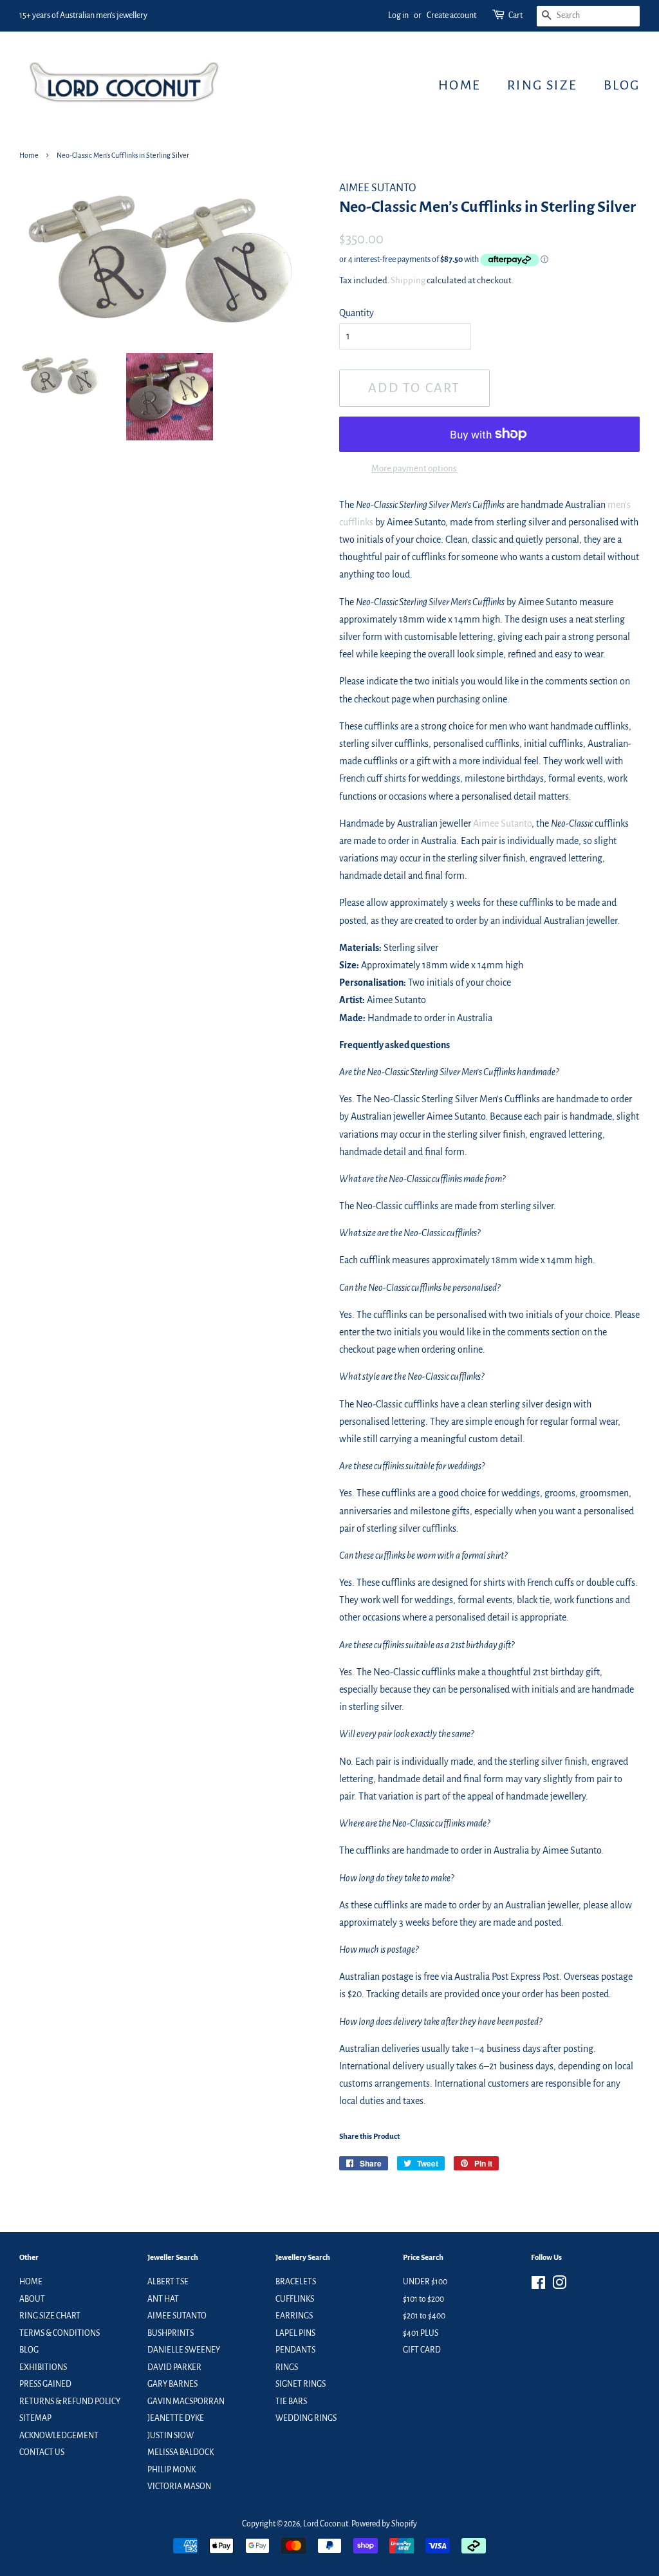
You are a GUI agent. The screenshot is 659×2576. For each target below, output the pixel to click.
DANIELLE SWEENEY (184, 2350)
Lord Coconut (326, 2524)
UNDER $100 (425, 2282)
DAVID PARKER (174, 2367)
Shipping (408, 280)
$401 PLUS (421, 2333)
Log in (398, 15)
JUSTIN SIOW (171, 2436)
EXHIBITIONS (43, 2367)
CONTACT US (42, 2452)
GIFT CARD (422, 2350)
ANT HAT (163, 2299)
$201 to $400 (424, 2316)
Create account (451, 15)
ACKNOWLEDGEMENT (59, 2436)
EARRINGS (294, 2316)
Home (29, 155)
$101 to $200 (423, 2299)
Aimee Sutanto (502, 823)
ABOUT (32, 2299)
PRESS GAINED (45, 2384)
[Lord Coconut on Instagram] (559, 2286)
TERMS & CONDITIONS (60, 2333)
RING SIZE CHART (50, 2316)
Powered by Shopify (384, 2524)
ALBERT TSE (168, 2282)
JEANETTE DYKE (176, 2418)
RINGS (287, 2367)
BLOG (622, 85)
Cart (515, 15)
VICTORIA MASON (179, 2487)
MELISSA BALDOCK (181, 2452)
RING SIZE (542, 85)
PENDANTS (295, 2350)
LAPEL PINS (295, 2333)
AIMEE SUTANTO (177, 2316)
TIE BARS (291, 2402)
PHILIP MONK (172, 2470)
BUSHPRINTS (171, 2333)
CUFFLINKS (295, 2299)
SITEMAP (35, 2418)
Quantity (357, 313)
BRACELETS (296, 2282)
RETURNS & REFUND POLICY (70, 2402)
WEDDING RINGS (306, 2418)
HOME (459, 85)
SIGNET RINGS (301, 2384)
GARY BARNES (172, 2384)
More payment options (414, 468)
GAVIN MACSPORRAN (186, 2402)
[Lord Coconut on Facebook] (538, 2286)
